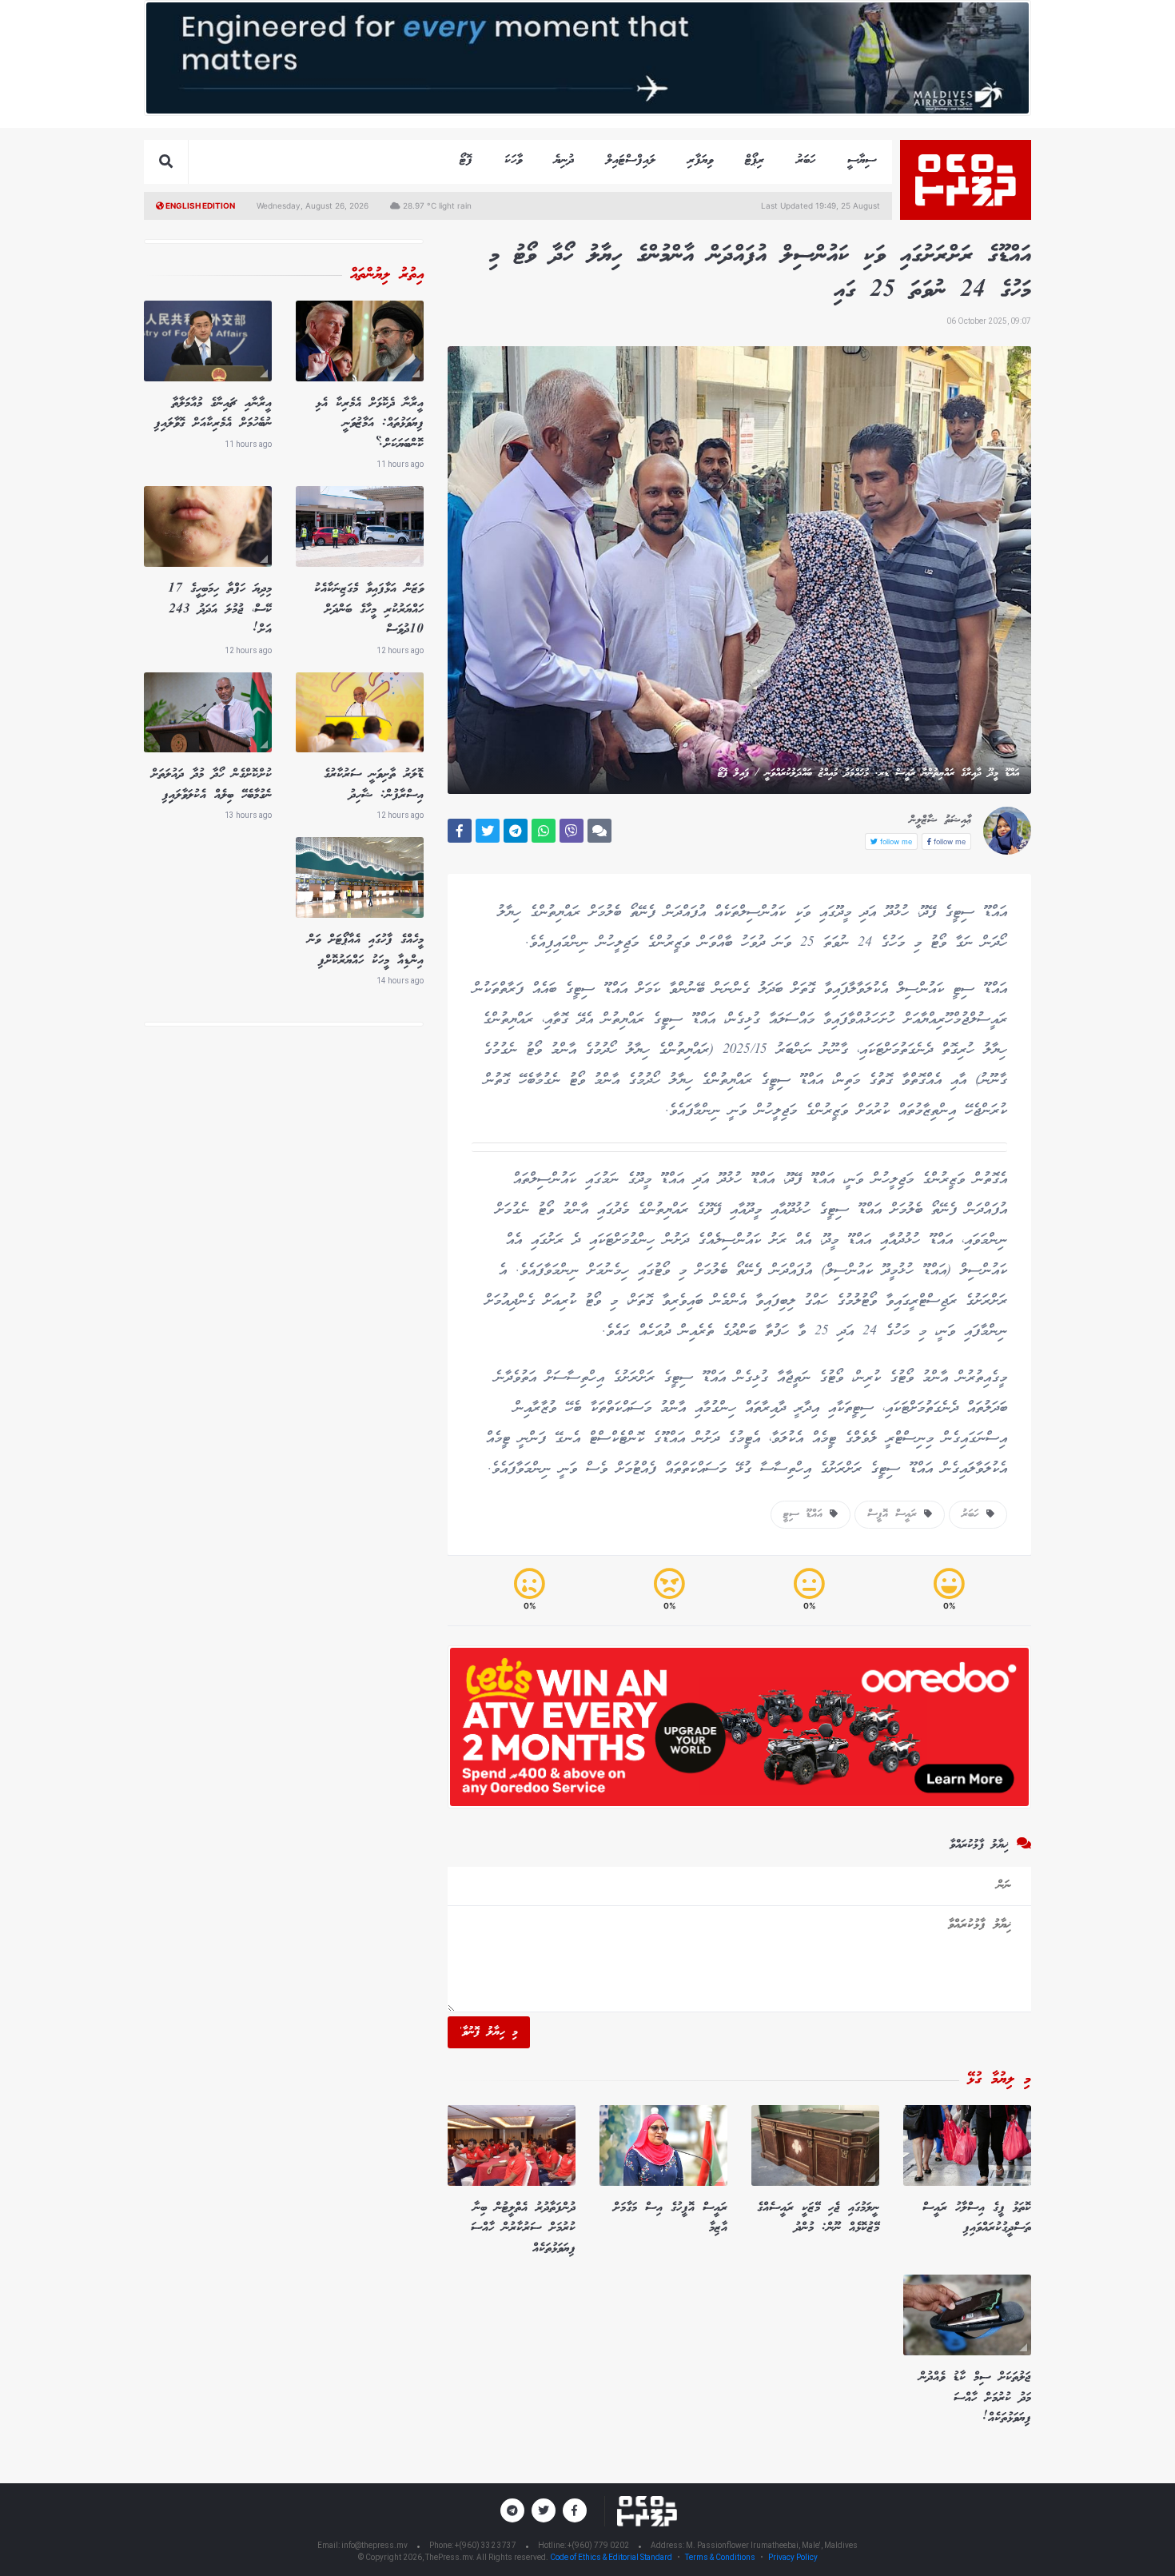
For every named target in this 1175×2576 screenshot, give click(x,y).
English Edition (199, 205)
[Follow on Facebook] (575, 2510)
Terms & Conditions (720, 2557)
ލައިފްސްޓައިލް (631, 160)
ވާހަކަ (513, 160)
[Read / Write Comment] (599, 831)
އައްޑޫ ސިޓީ (807, 1514)
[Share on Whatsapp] (544, 831)
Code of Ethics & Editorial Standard (612, 2557)
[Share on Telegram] (516, 831)
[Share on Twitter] (488, 831)
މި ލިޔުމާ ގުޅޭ (999, 2080)
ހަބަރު (806, 160)
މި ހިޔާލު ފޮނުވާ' (489, 2032)
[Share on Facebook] (460, 831)
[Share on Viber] (572, 831)
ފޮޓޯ (466, 160)
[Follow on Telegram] (512, 2510)
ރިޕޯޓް (755, 160)
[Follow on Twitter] (544, 2510)
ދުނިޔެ (564, 160)
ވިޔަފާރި (700, 160)
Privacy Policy (793, 2557)
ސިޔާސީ (862, 160)
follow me (948, 841)
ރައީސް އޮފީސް (896, 1514)
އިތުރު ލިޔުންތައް (387, 275)
